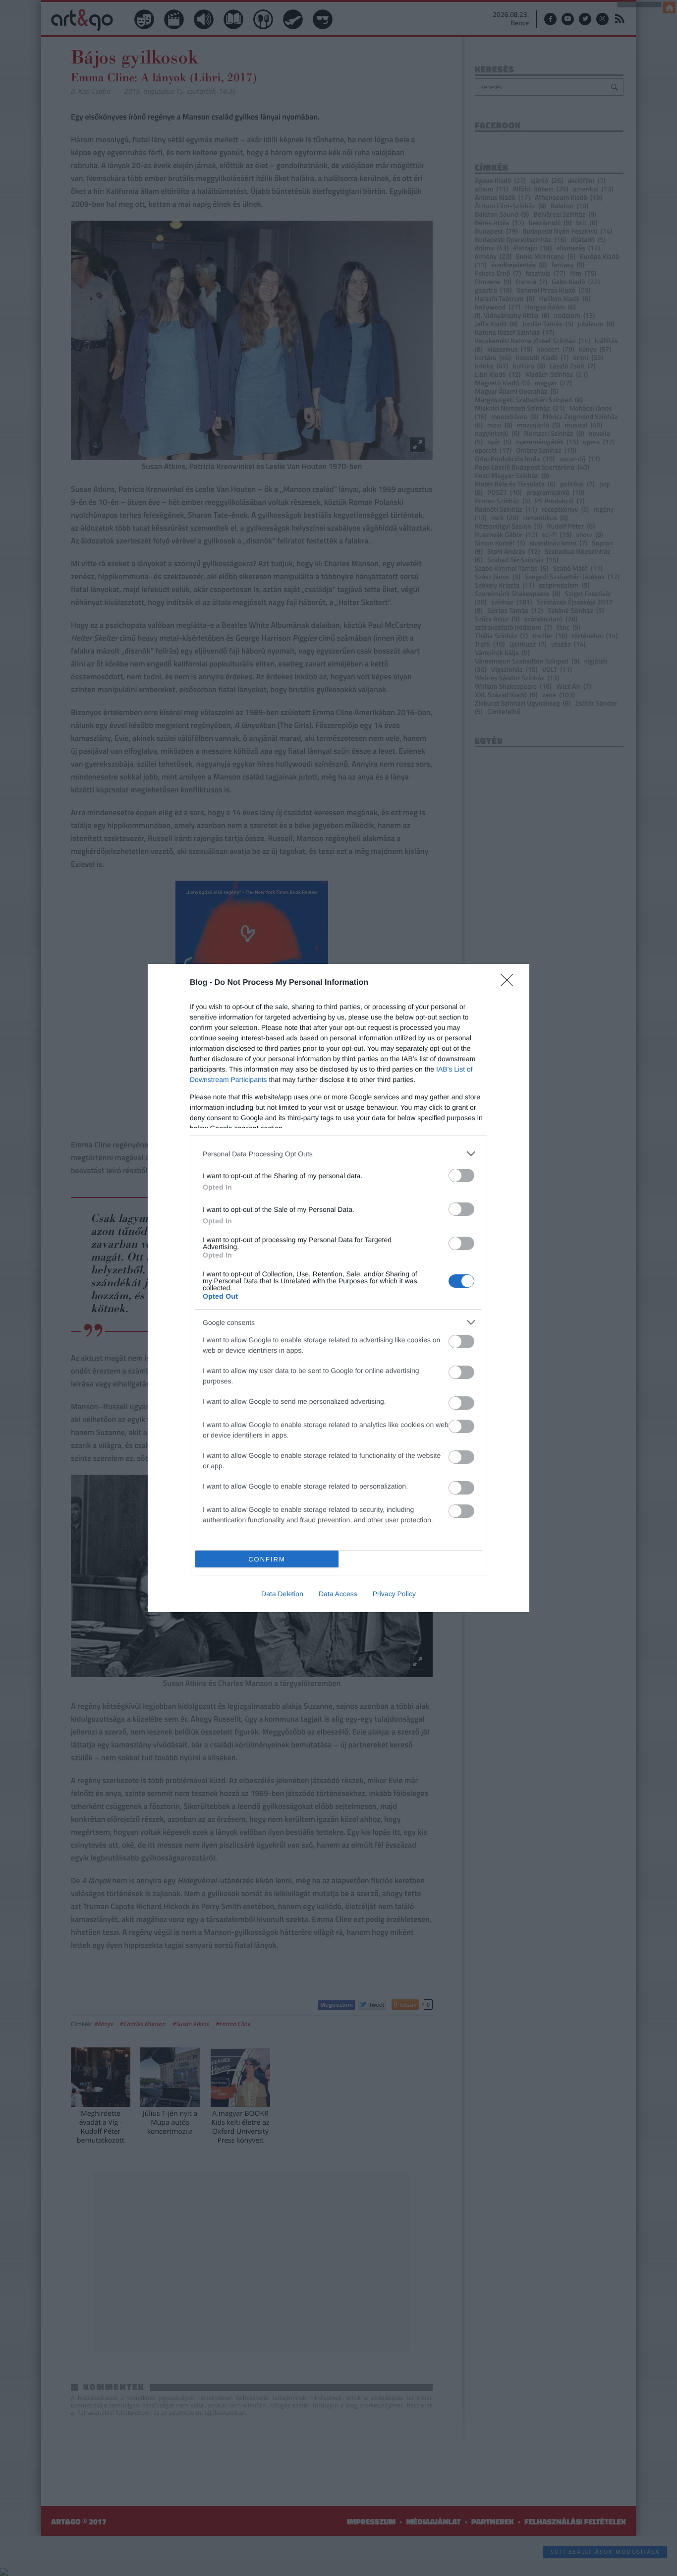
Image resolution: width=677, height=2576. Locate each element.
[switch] (461, 1175)
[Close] (510, 983)
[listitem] (338, 1154)
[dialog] (338, 1288)
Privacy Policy (394, 1594)
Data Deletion (282, 1594)
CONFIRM (267, 1559)
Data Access (338, 1594)
